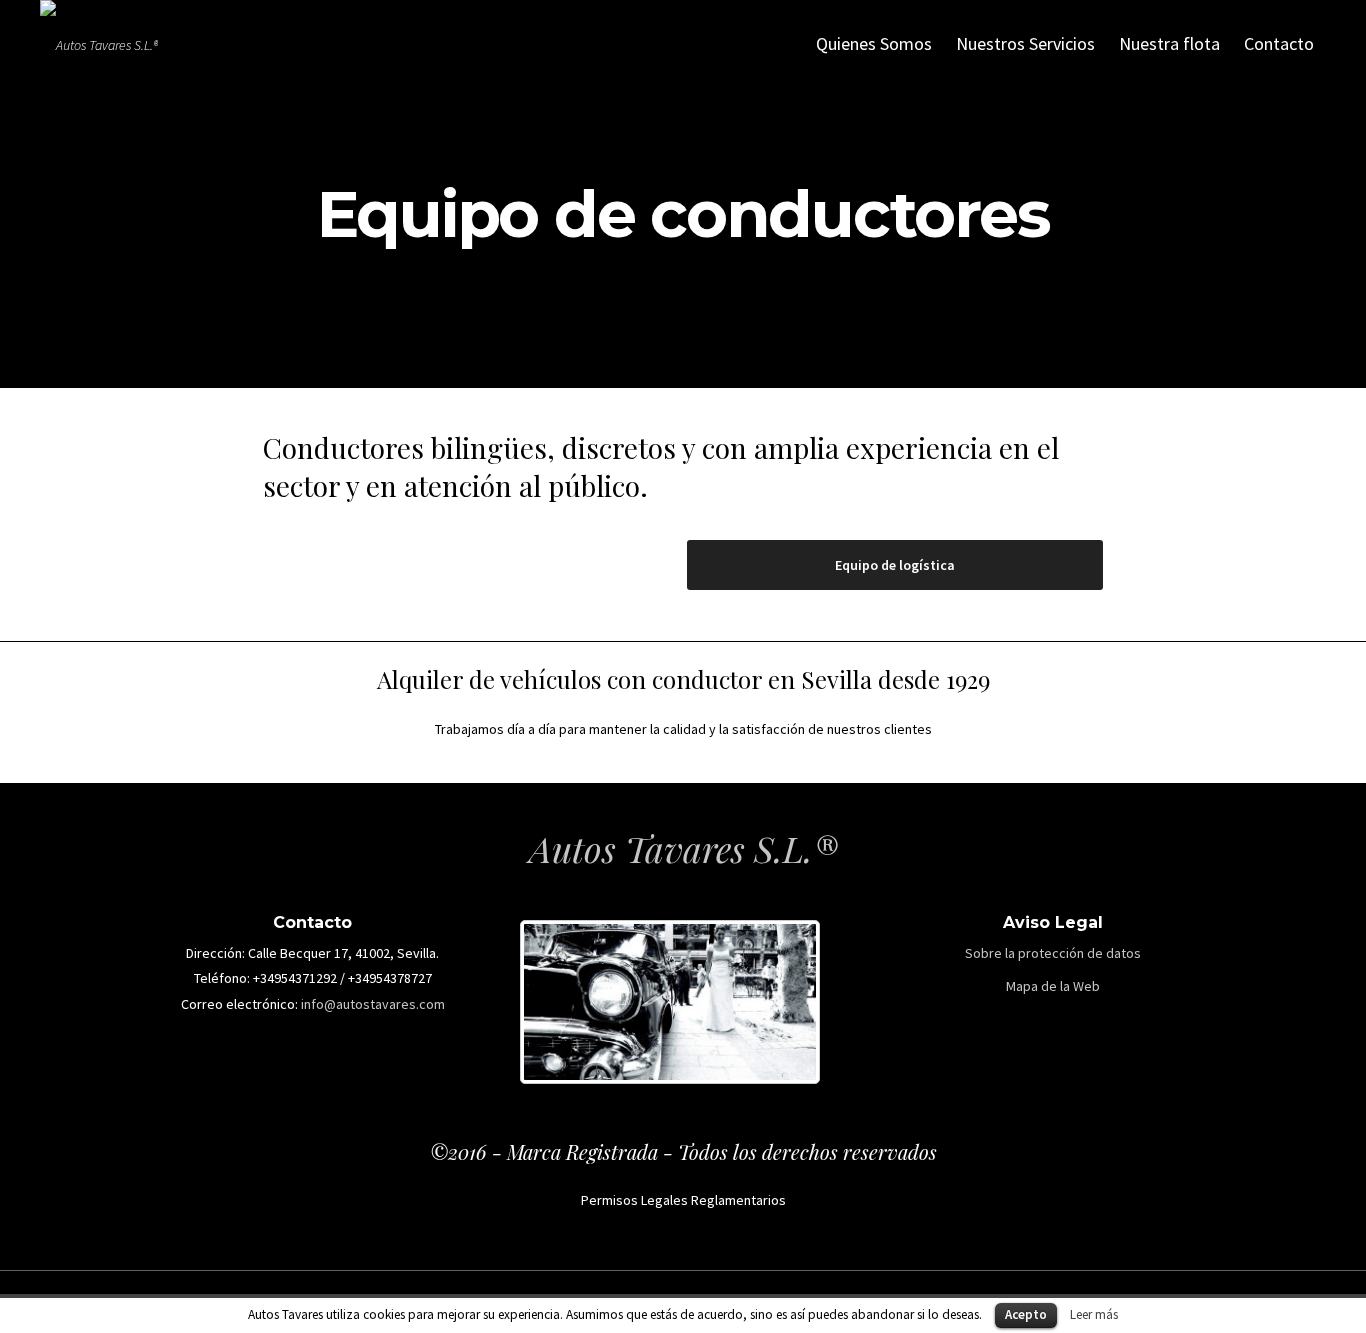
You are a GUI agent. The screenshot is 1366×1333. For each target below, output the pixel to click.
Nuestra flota (1169, 43)
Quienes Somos (874, 43)
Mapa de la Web (1053, 986)
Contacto (1279, 43)
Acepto (1026, 1314)
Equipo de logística (895, 565)
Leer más (1094, 1314)
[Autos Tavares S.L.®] (99, 45)
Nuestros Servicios (1025, 43)
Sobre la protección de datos (1053, 953)
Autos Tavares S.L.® (683, 848)
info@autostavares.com (373, 1004)
